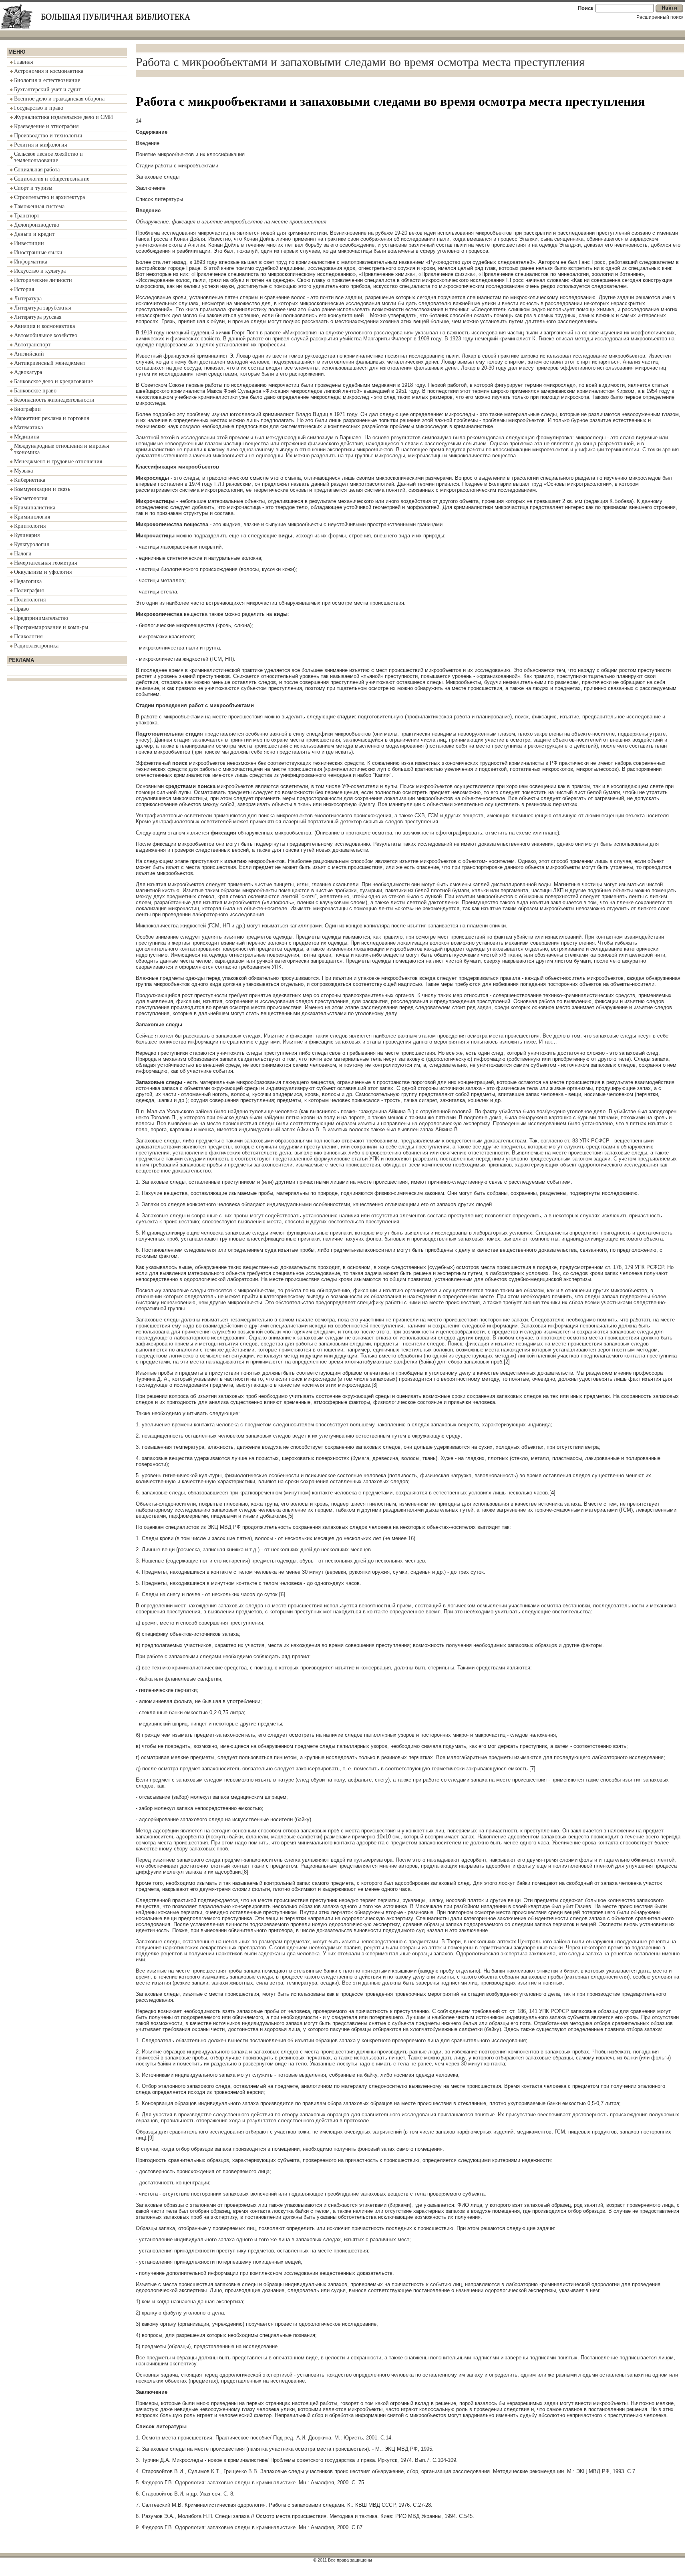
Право (21, 609)
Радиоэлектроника (36, 646)
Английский (29, 354)
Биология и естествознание (47, 80)
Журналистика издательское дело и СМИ (63, 117)
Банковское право (35, 391)
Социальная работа (37, 170)
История (24, 289)
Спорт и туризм (33, 188)
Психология (28, 636)
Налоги (23, 554)
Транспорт (27, 216)
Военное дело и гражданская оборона (59, 99)
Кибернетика (30, 480)
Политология (30, 600)
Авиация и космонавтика (44, 326)
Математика (28, 427)
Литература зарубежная (42, 308)
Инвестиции (29, 243)
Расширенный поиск (660, 17)
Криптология (30, 526)
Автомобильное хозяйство (46, 335)
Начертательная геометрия (45, 563)
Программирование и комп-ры (51, 627)
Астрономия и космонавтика (49, 71)
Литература (28, 299)
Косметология (31, 498)
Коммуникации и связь (42, 489)
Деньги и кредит (34, 234)
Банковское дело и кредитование (53, 381)
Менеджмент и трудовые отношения (58, 462)
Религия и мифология (40, 145)
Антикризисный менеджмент (50, 363)
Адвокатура (28, 372)
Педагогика (28, 581)
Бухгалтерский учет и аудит (47, 89)
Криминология (32, 517)
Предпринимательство (41, 618)
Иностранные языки (38, 252)
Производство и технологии (48, 136)
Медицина (27, 437)
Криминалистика (35, 508)
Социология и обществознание (52, 179)
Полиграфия (29, 590)
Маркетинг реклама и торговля (51, 418)
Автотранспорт (32, 345)
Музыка (23, 471)
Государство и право (39, 108)
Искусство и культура (40, 271)
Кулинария (27, 535)
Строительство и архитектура (49, 197)
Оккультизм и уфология (43, 572)
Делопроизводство (37, 225)
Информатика (31, 262)
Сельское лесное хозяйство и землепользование (48, 157)
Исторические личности (43, 280)
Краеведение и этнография (46, 126)
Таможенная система (39, 206)
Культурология (31, 544)
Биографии (27, 409)
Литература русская (38, 317)
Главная (23, 62)
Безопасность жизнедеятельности (54, 400)
